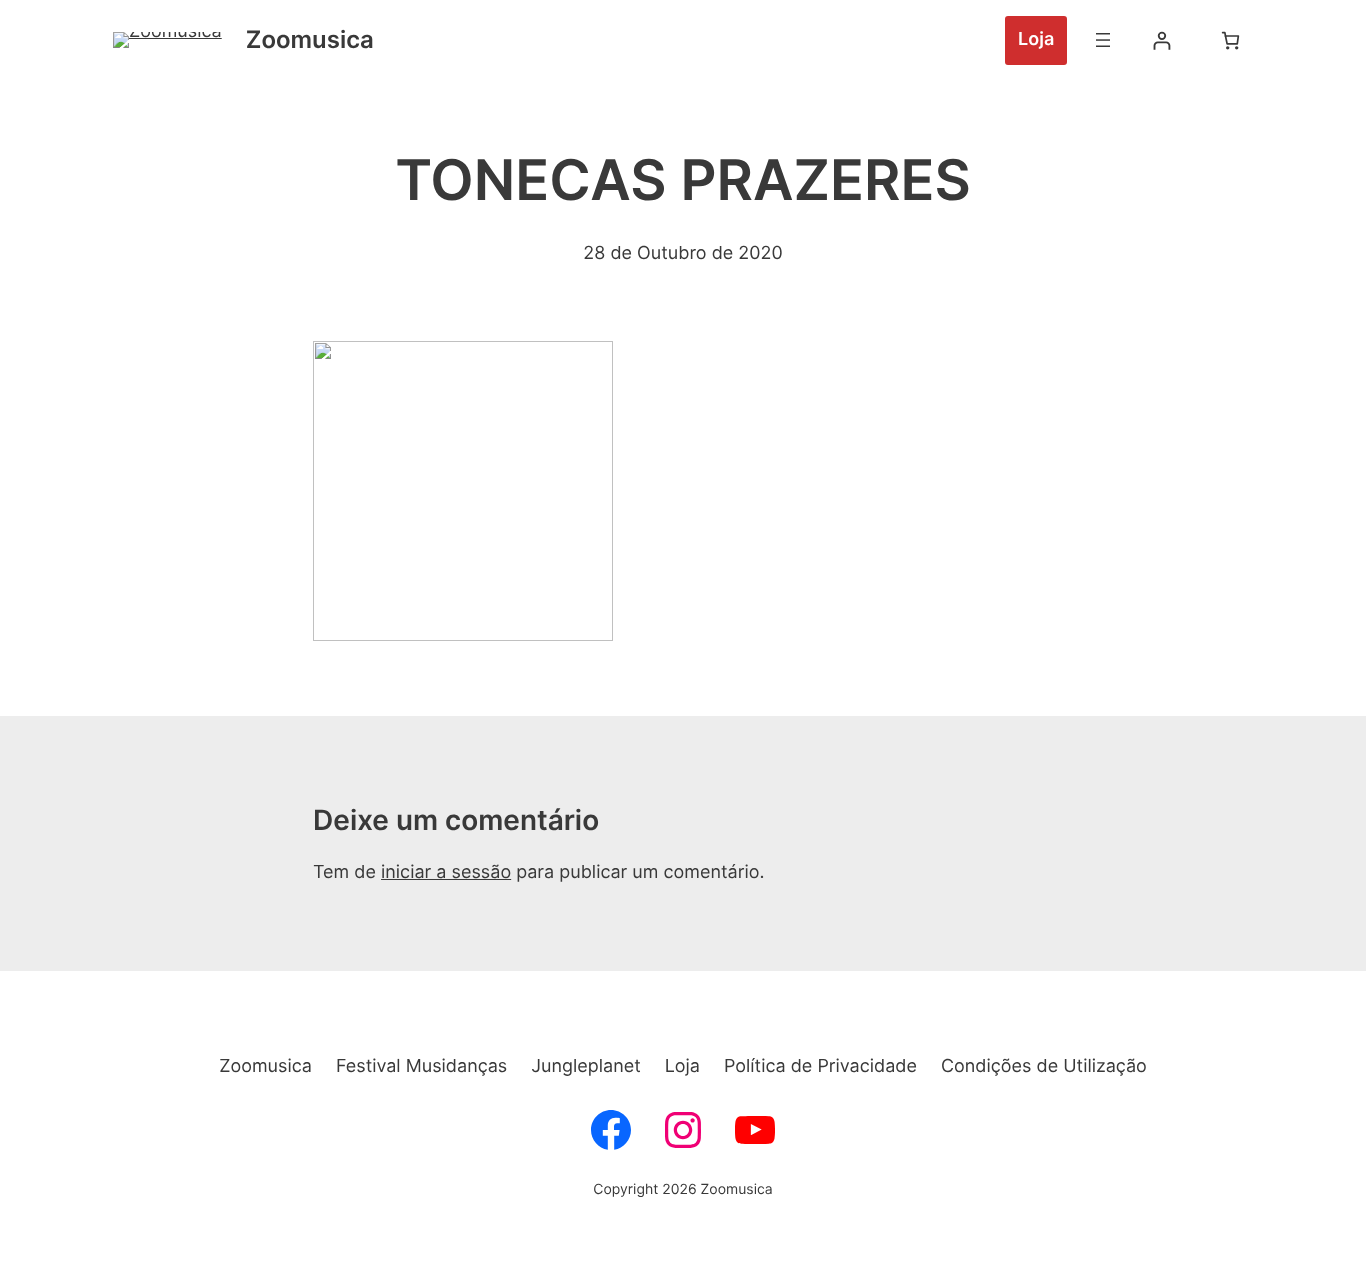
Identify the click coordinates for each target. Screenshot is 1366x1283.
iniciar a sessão (446, 872)
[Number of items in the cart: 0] (1230, 40)
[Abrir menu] (1103, 40)
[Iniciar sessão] (1161, 40)
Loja (1036, 39)
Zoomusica (310, 39)
